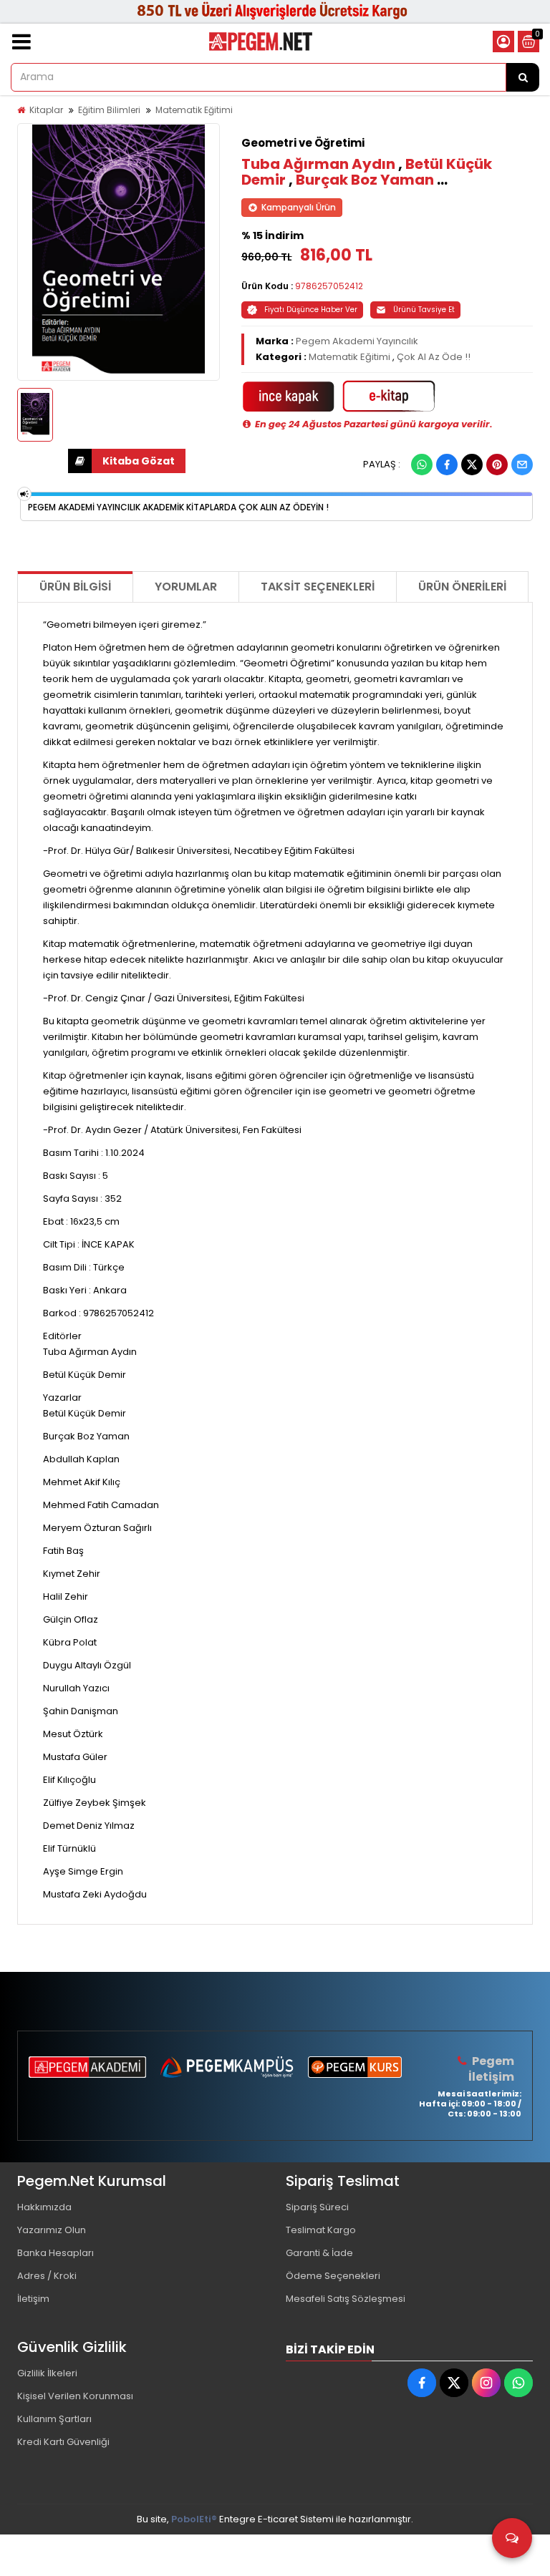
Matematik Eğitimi (194, 110)
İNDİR (127, 461)
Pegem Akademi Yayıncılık (357, 341)
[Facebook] (447, 465)
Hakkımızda (44, 2207)
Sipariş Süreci (317, 2207)
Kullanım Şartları (54, 2419)
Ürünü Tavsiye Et (424, 310)
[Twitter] (472, 465)
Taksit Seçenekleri (318, 587)
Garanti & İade (319, 2253)
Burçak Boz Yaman (365, 180)
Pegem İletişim (491, 2069)
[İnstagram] (486, 2383)
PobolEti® (194, 2519)
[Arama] (523, 77)
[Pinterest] (497, 465)
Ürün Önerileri (462, 587)
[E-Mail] (522, 465)
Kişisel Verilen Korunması (75, 2396)
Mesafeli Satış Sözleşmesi (346, 2299)
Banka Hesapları (56, 2253)
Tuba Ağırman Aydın (318, 164)
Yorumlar (186, 587)
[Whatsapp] (422, 465)
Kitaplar (46, 110)
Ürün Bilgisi (75, 587)
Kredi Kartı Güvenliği (63, 2442)
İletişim (33, 2299)
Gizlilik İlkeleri (47, 2373)
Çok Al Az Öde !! (434, 357)
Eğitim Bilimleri (109, 110)
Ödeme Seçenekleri (333, 2276)
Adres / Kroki (47, 2276)
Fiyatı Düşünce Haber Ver (311, 310)
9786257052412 (329, 286)
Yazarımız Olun (52, 2230)
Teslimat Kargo (321, 2230)
